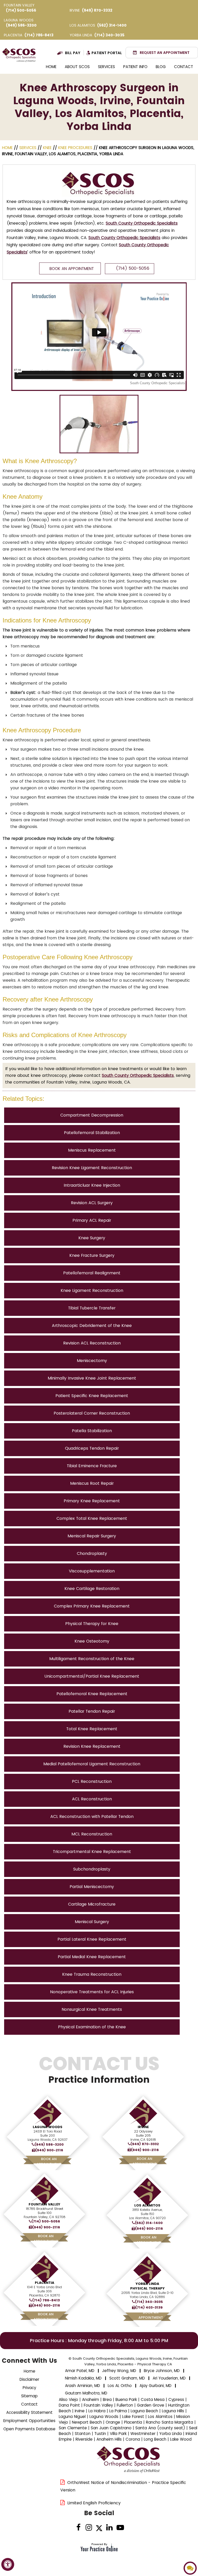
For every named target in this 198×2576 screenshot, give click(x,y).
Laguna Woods (48, 2127)
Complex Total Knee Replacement (92, 1518)
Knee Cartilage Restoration (92, 1589)
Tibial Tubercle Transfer (92, 1308)
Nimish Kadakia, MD (83, 2378)
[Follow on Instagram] (89, 2528)
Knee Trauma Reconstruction (92, 1974)
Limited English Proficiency (94, 2503)
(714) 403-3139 (149, 2308)
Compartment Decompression (92, 1115)
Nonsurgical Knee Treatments (92, 2009)
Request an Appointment (165, 53)
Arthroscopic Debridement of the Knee (92, 1326)
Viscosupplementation (92, 1571)
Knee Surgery (92, 1238)
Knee (47, 148)
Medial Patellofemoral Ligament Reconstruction (92, 1764)
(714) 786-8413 (39, 35)
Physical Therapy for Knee (92, 1624)
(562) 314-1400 (112, 25)
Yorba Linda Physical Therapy (147, 2286)
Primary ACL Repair (92, 1220)
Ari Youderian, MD (169, 2378)
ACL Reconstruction (92, 1799)
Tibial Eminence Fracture (92, 1466)
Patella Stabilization (92, 1431)
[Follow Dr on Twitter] (99, 2528)
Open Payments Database (29, 2429)
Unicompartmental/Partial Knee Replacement (92, 1676)
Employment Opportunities (29, 2421)
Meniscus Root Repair (92, 1483)
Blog (161, 67)
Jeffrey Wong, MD (119, 2371)
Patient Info (135, 67)
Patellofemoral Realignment (92, 1273)
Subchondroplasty (92, 1869)
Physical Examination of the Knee (92, 2027)
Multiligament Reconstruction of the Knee (92, 1659)
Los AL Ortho (120, 2386)
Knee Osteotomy (92, 1641)
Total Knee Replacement (92, 1729)
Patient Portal (107, 53)
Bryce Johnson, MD (162, 2371)
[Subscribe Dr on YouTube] (120, 2528)
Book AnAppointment (49, 2161)
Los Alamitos (147, 2205)
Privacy (29, 2388)
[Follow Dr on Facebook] (79, 2528)
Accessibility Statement (29, 2412)
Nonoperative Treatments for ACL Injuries (92, 1992)
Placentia (44, 2283)
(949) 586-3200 (21, 25)
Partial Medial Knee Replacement (92, 1957)
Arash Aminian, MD (82, 2386)
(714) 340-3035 (109, 35)
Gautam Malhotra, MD (86, 2393)
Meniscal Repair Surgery (92, 1536)
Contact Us (99, 2070)
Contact (184, 67)
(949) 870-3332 (97, 10)
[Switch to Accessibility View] (8, 2564)
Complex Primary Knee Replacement (92, 1606)
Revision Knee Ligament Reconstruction (92, 1168)
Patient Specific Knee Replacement (92, 1396)
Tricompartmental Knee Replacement (92, 1852)
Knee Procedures (75, 148)
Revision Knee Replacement (92, 1746)
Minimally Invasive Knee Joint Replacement (92, 1378)
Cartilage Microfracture (92, 1904)
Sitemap (29, 2396)
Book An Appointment (72, 269)
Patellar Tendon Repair (92, 1711)
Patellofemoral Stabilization (92, 1133)
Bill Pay (73, 53)
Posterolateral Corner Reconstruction (92, 1413)
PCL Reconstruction (92, 1781)
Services (106, 67)
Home (51, 67)
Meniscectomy (92, 1361)
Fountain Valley (44, 2204)
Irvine (143, 2127)
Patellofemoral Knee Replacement (92, 1694)
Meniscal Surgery (92, 1922)
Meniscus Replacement (92, 1150)
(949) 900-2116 (49, 2150)
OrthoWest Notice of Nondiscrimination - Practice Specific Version (123, 2486)
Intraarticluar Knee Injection (92, 1185)
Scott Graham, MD (127, 2378)
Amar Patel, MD (80, 2371)
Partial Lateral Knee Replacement (92, 1939)
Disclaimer (29, 2379)
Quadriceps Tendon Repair (92, 1448)
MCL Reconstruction (92, 1834)
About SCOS (77, 67)
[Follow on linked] (109, 2528)
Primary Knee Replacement (92, 1501)
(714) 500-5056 (21, 10)
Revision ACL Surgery (92, 1203)
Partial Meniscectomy (92, 1887)
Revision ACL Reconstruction (92, 1343)
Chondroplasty (92, 1553)
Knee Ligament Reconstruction (92, 1290)
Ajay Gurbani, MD (155, 2386)
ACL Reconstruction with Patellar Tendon (92, 1816)
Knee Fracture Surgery (92, 1255)
